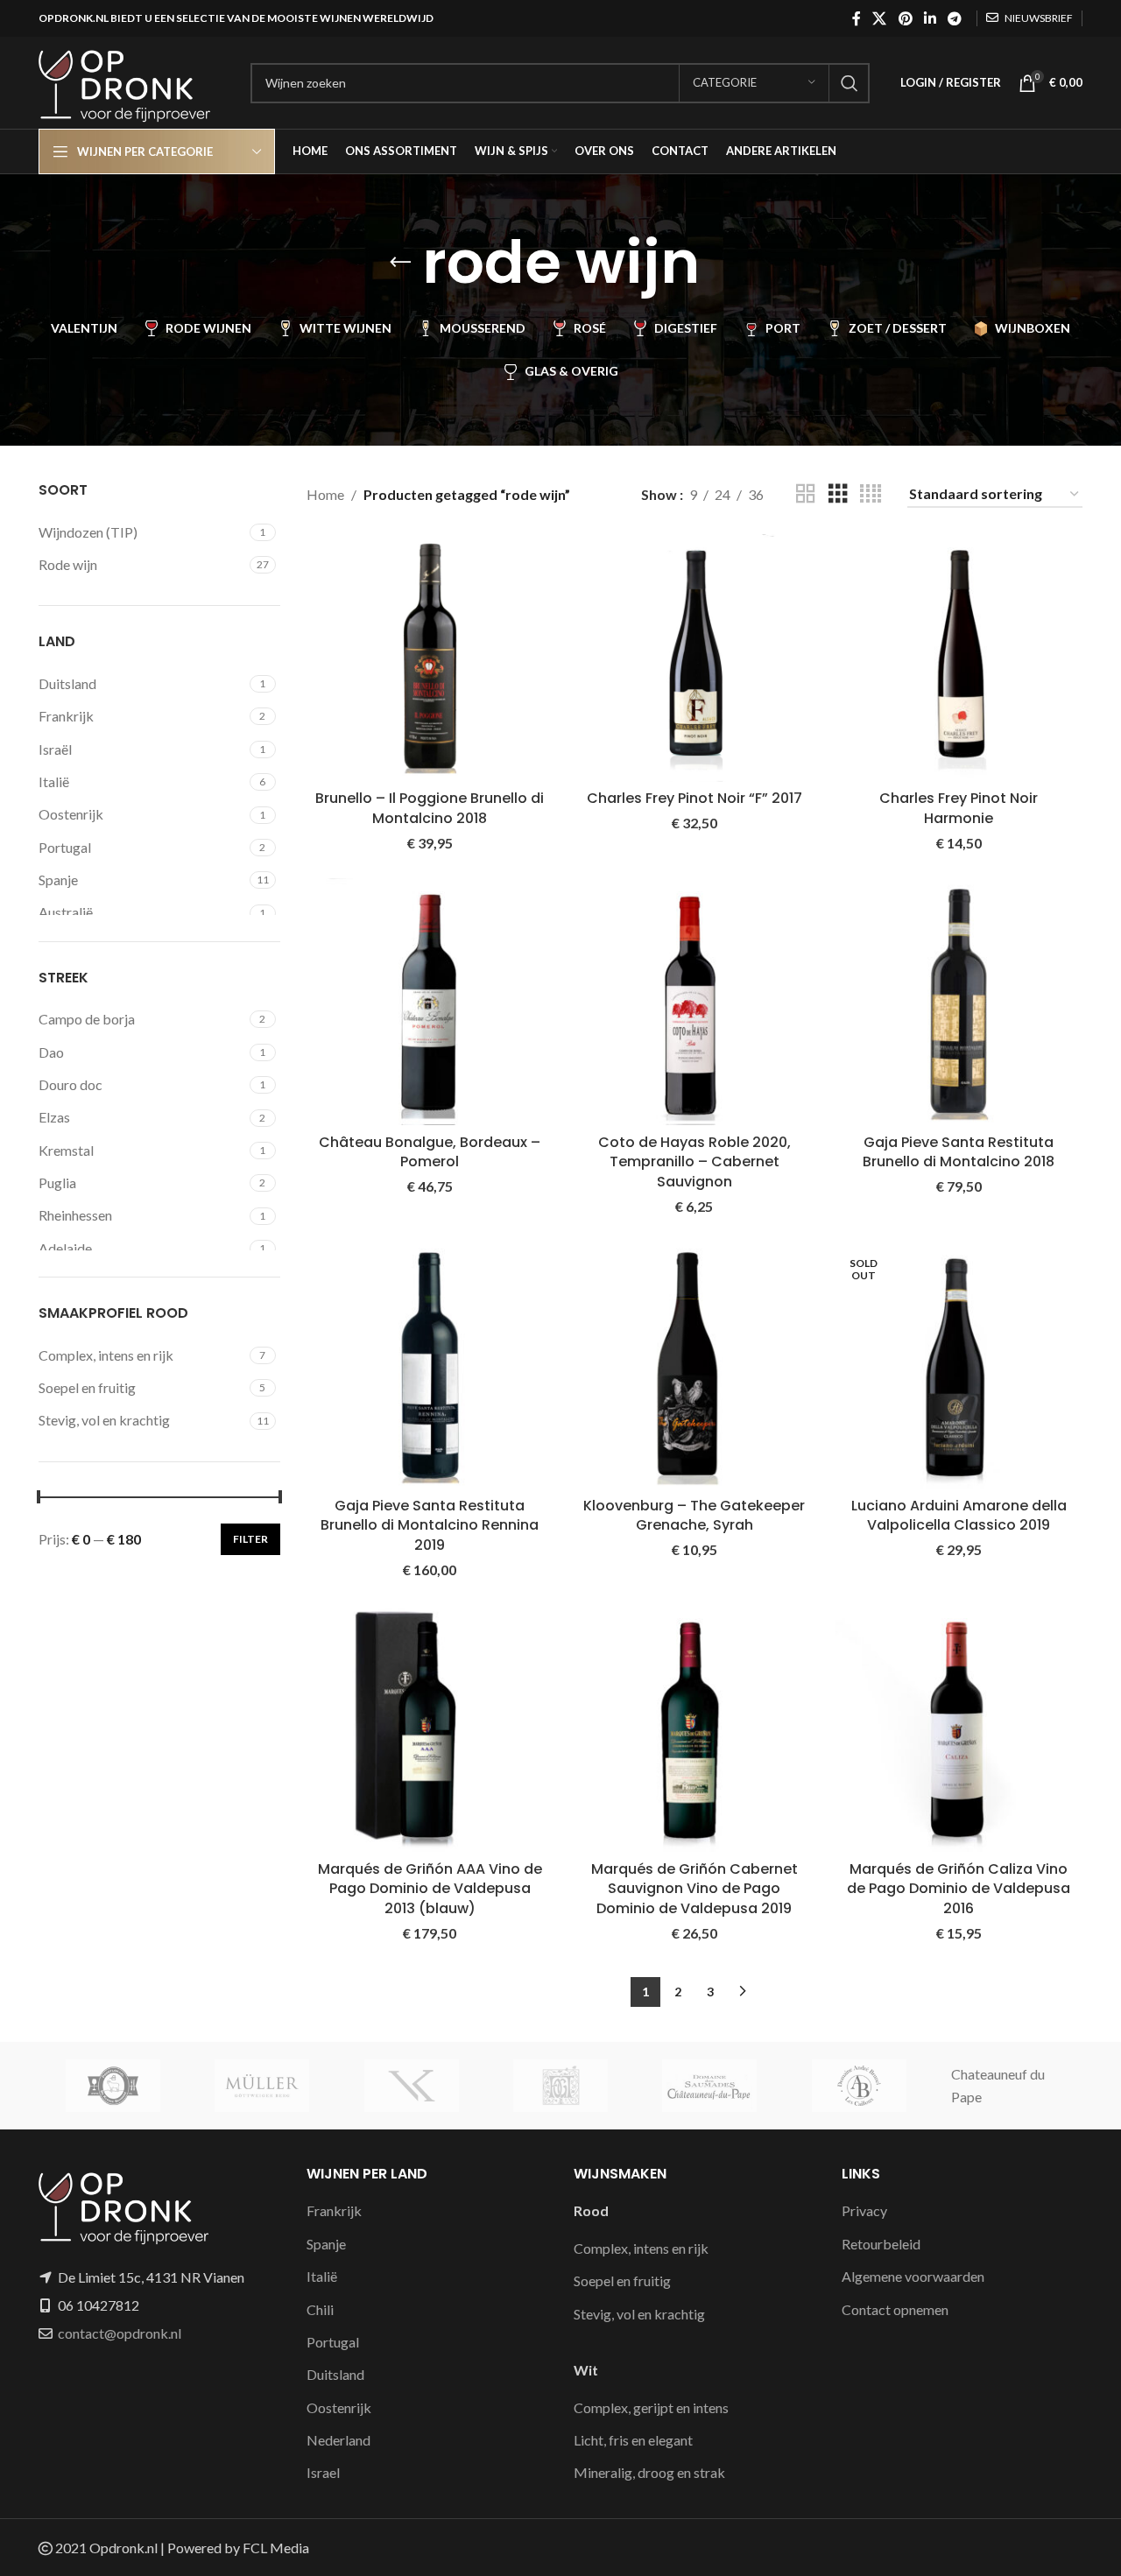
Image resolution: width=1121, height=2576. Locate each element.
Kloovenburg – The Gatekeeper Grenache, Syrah (694, 1515)
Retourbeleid (881, 2244)
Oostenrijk (339, 2407)
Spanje (326, 2244)
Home (325, 494)
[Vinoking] (412, 2086)
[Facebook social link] (856, 18)
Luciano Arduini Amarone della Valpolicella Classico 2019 (959, 1515)
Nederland (338, 2440)
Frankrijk (334, 2210)
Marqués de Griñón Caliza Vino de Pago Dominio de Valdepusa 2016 (959, 1889)
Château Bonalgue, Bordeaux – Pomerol (430, 1152)
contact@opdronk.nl (120, 2333)
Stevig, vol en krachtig (639, 2314)
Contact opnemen (895, 2309)
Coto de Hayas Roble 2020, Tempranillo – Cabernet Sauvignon (694, 1162)
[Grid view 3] (838, 494)
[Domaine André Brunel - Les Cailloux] (858, 2086)
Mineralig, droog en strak (649, 2472)
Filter (250, 1539)
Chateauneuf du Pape (998, 2085)
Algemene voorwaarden (913, 2276)
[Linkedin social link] (930, 18)
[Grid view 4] (871, 494)
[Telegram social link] (955, 18)
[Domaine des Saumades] (709, 2086)
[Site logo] (136, 81)
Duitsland (335, 2374)
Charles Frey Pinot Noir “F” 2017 (694, 798)
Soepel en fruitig (622, 2280)
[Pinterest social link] (905, 18)
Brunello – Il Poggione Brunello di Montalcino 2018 (430, 808)
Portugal (333, 2342)
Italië (322, 2276)
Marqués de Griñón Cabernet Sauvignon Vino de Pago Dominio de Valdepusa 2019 (694, 1889)
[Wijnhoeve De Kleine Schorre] (113, 2086)
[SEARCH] (850, 83)
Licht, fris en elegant (633, 2440)
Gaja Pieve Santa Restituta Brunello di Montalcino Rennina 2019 (430, 1525)
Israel (323, 2472)
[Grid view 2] (806, 494)
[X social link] (880, 18)
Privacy (864, 2210)
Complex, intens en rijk (641, 2248)
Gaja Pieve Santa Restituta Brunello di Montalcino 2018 (959, 1152)
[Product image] (694, 658)
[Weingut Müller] (262, 2086)
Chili (320, 2309)
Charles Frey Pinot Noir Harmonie (959, 808)
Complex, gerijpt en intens (651, 2407)
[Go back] (400, 263)
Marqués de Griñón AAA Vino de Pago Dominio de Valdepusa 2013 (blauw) (430, 1889)
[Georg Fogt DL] (560, 2086)
